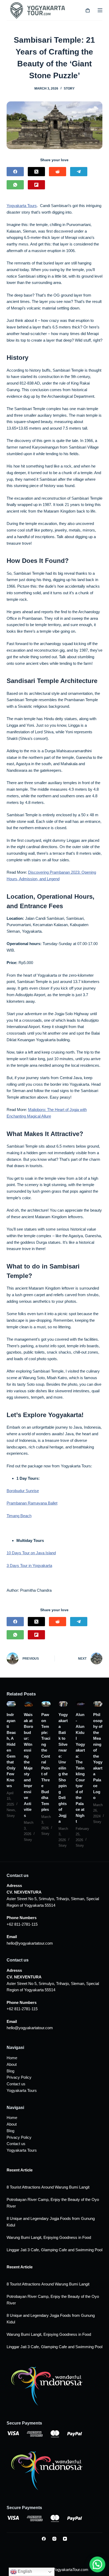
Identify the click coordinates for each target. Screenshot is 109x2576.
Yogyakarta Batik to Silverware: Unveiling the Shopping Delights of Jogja (63, 1768)
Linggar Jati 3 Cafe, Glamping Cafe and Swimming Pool (54, 2250)
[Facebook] (15, 172)
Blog (10, 2071)
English (24, 2571)
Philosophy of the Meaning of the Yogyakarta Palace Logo (98, 1756)
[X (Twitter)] (36, 172)
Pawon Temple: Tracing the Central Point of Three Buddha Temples (46, 1762)
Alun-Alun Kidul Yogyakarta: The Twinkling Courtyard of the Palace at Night (80, 1768)
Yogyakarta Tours (22, 206)
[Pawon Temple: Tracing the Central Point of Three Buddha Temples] (46, 1704)
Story (69, 89)
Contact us (16, 2084)
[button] (97, 2564)
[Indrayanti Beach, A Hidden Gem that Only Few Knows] (11, 1704)
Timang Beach (19, 1516)
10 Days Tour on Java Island (31, 1553)
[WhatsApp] (15, 185)
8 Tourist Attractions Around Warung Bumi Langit (48, 2187)
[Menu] (100, 10)
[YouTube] (65, 2539)
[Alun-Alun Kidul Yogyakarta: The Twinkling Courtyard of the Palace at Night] (80, 1704)
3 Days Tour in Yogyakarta (29, 1565)
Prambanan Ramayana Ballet (32, 1503)
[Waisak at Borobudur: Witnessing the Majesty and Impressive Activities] (28, 1704)
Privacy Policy (19, 2077)
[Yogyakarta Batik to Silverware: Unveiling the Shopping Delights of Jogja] (63, 1704)
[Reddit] (58, 172)
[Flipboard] (36, 185)
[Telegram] (79, 172)
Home (12, 2058)
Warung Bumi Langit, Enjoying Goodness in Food (49, 2237)
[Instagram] (54, 2539)
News (11, 1810)
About (12, 2064)
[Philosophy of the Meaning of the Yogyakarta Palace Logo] (98, 1704)
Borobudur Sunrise (23, 1491)
